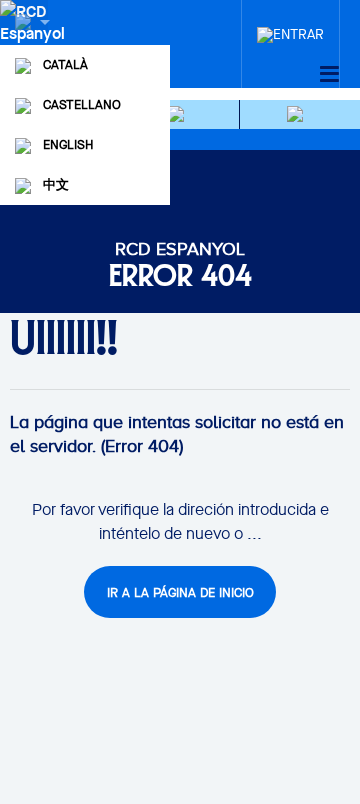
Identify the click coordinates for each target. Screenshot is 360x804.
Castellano (82, 104)
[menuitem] (290, 29)
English (68, 144)
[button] (179, 114)
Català (65, 64)
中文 (56, 184)
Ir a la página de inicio (180, 592)
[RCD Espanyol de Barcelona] (34, 42)
